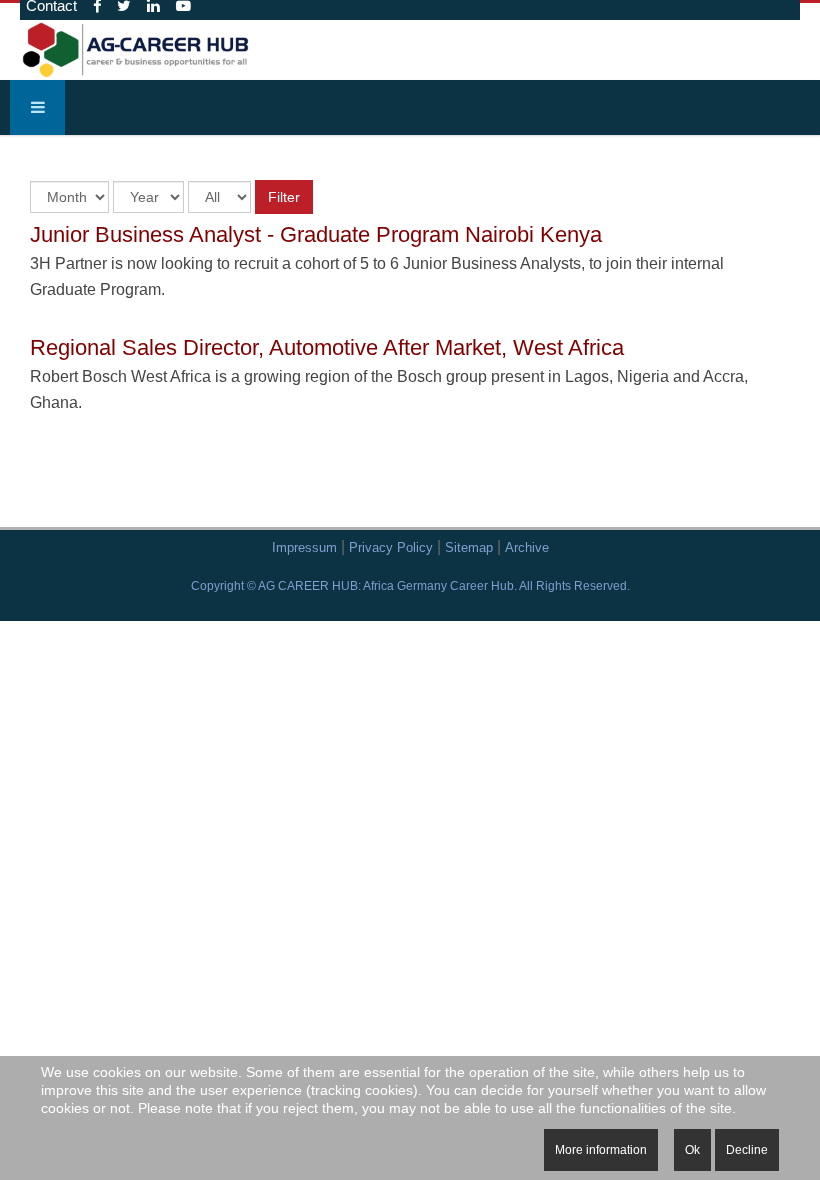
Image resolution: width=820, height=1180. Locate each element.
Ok (692, 1150)
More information (601, 1150)
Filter (284, 197)
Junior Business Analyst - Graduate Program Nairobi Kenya (316, 234)
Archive (527, 547)
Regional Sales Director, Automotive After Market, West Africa (327, 347)
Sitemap (469, 547)
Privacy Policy (391, 547)
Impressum (304, 547)
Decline (747, 1150)
